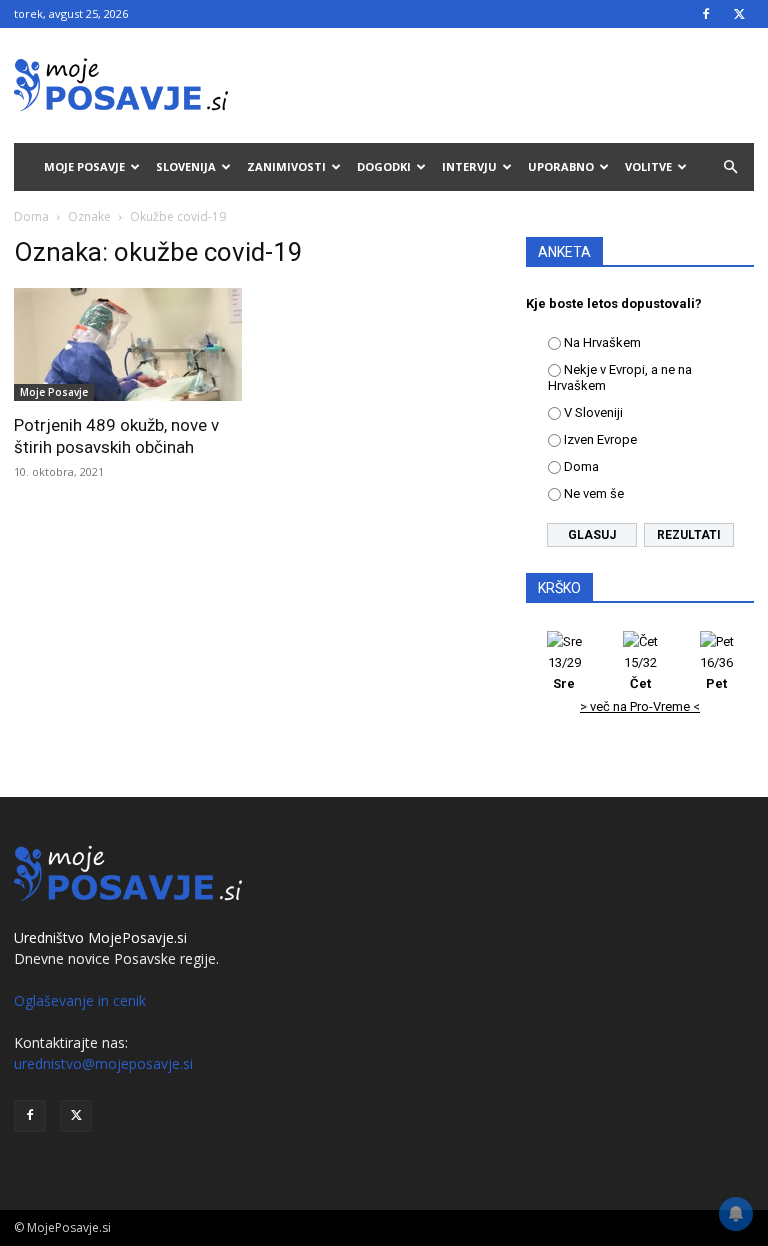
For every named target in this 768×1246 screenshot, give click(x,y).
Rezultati (689, 535)
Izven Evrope (600, 439)
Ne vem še (594, 493)
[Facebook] (706, 14)
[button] (730, 167)
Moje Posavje (84, 166)
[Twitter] (739, 14)
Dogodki (384, 166)
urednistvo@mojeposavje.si (103, 1063)
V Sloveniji (593, 412)
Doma (31, 216)
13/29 (564, 673)
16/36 (716, 673)
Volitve (648, 166)
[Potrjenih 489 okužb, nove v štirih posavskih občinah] (128, 344)
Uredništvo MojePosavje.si (100, 937)
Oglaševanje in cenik (80, 1000)
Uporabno (561, 166)
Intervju (469, 166)
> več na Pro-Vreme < (640, 706)
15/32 (640, 673)
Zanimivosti (286, 166)
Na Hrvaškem (602, 342)
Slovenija (186, 166)
